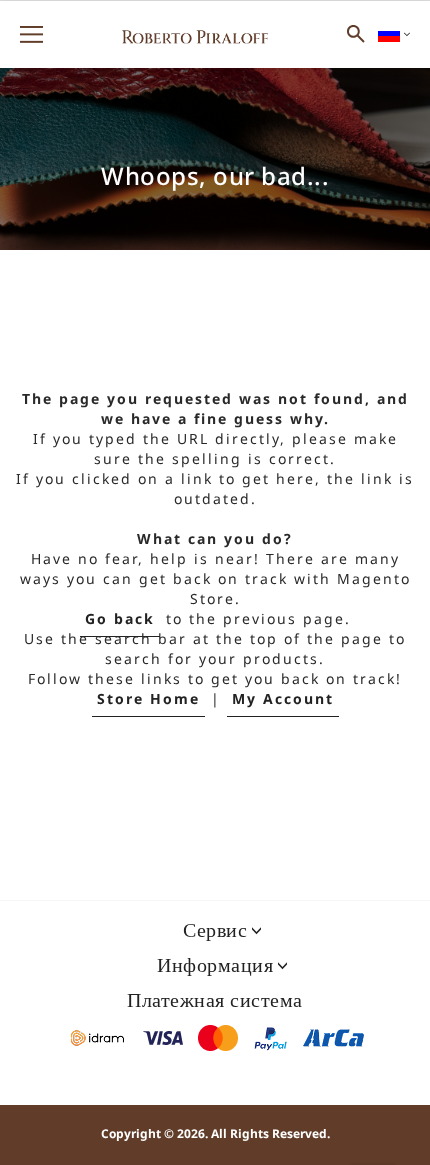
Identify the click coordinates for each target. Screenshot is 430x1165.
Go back (120, 619)
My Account (283, 699)
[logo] (195, 34)
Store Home (148, 699)
